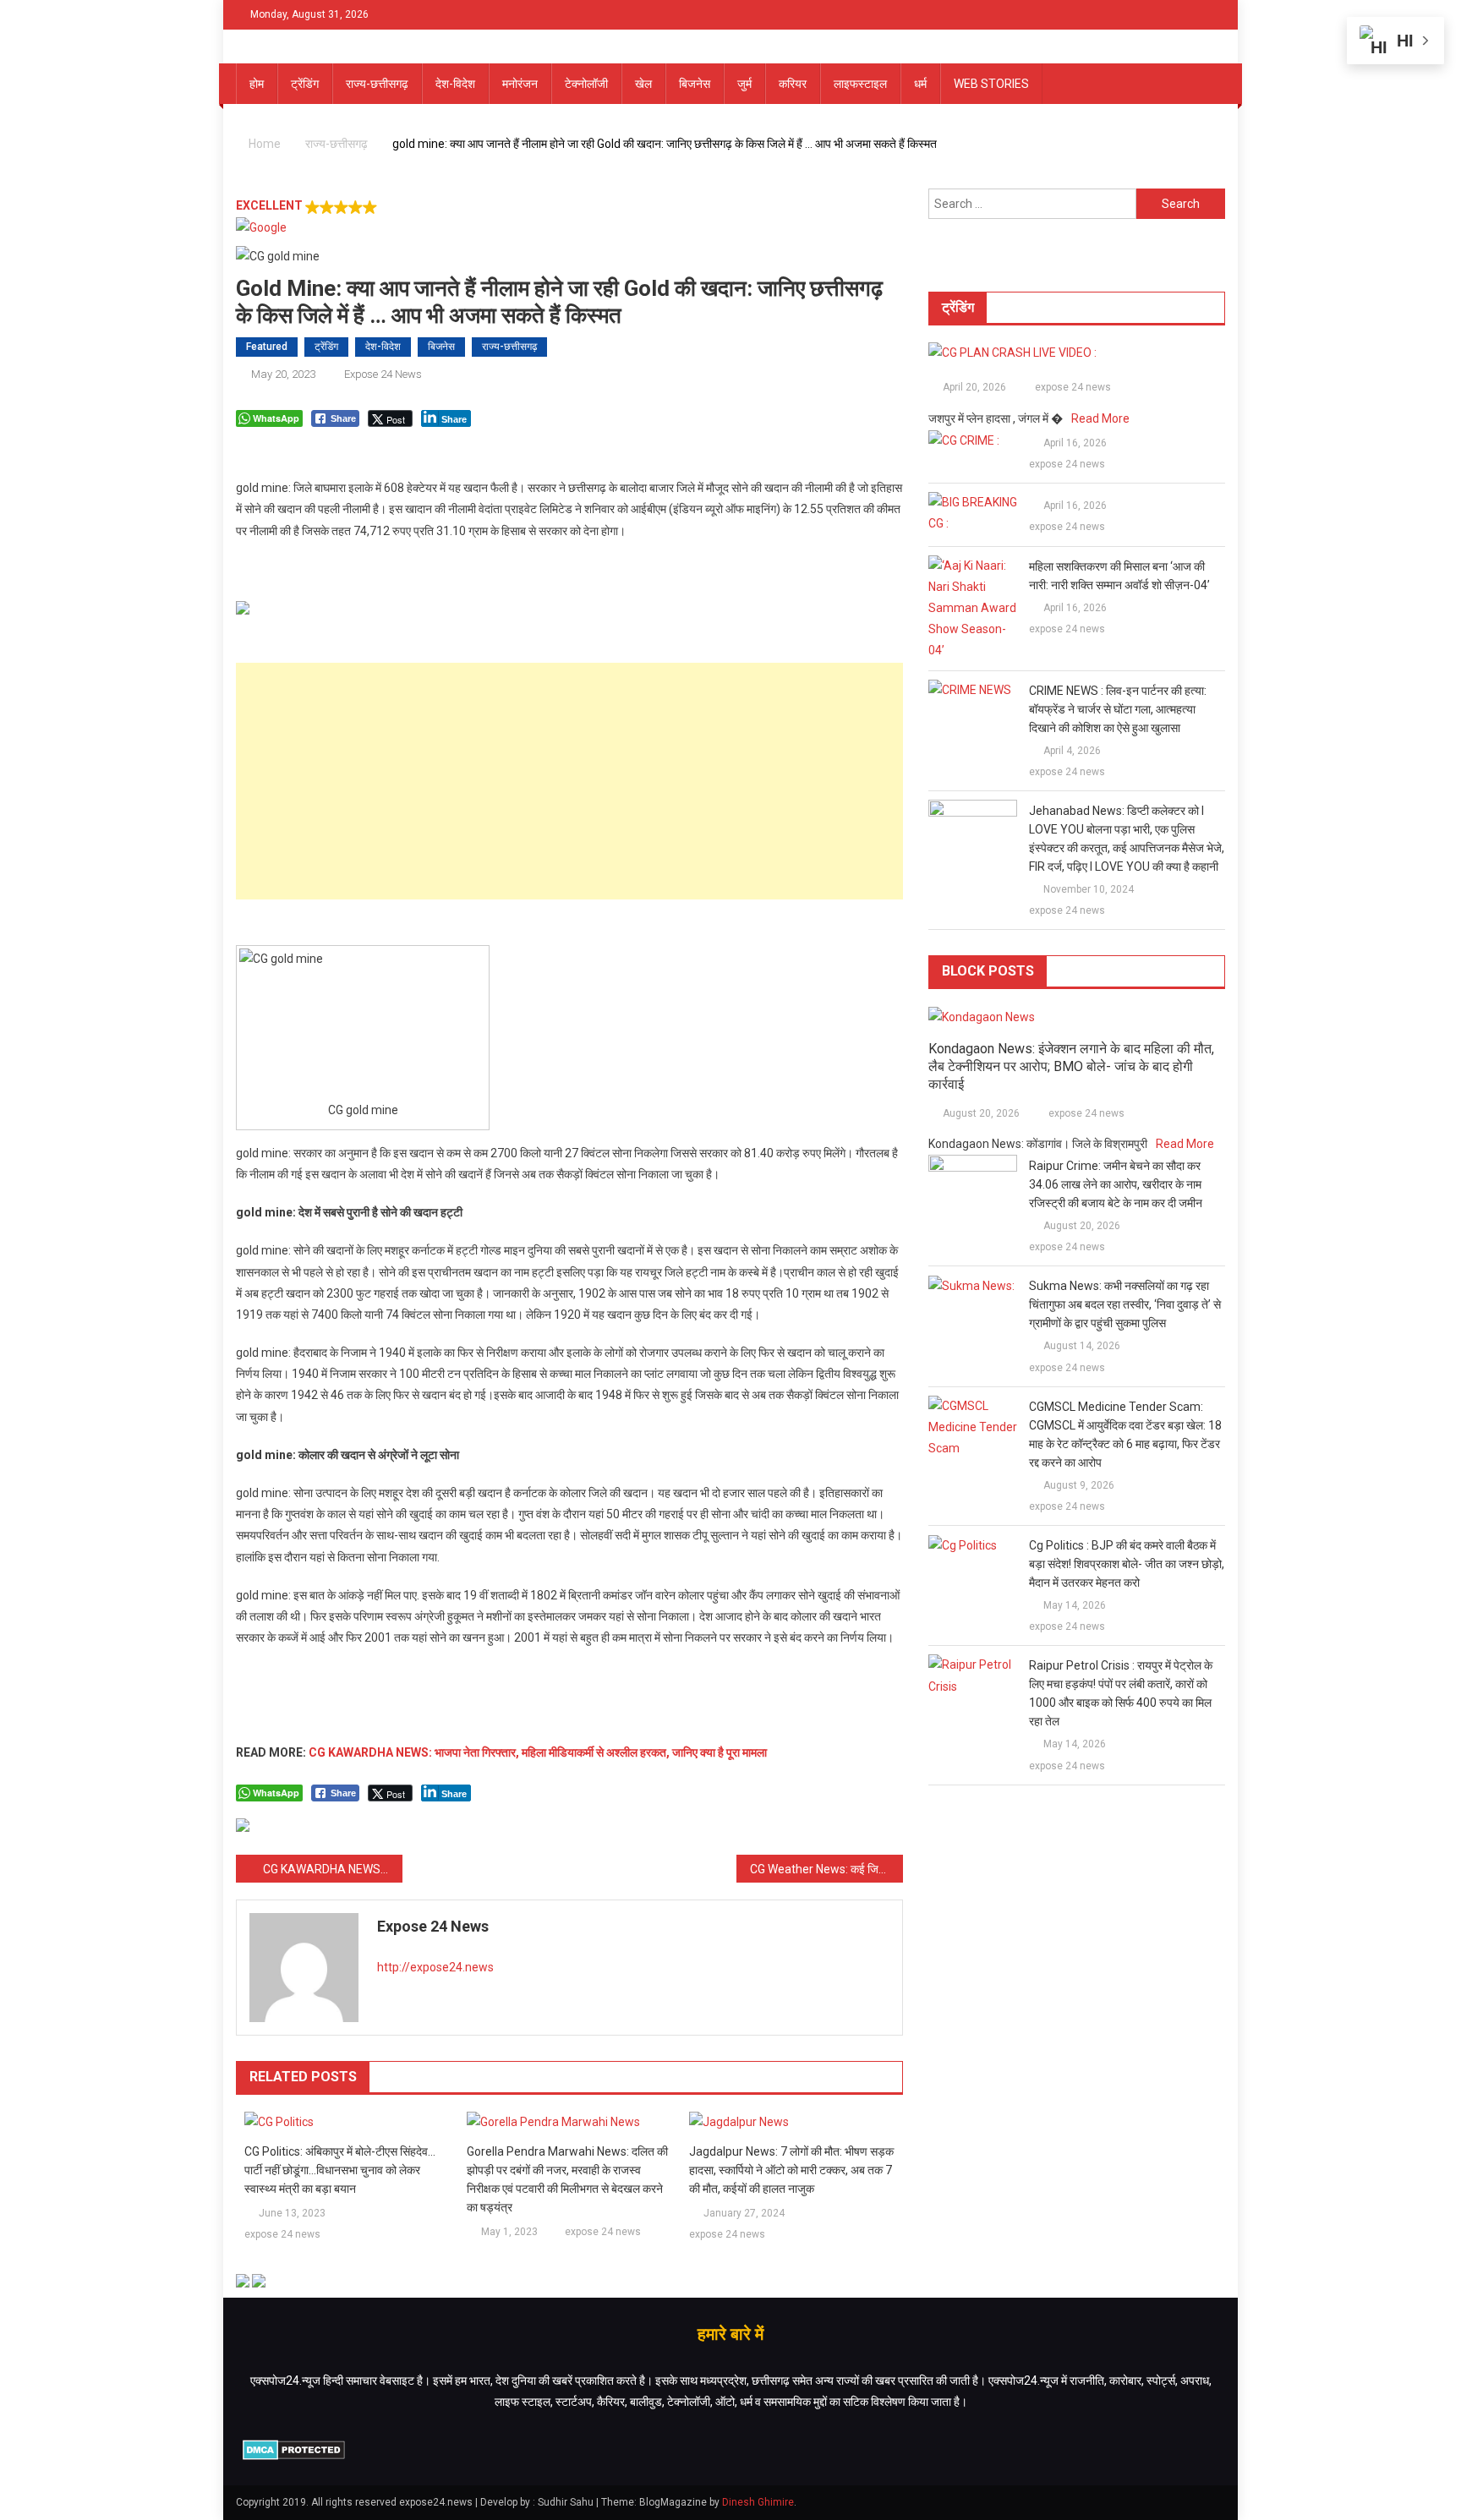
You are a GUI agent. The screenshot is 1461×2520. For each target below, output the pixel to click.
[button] (569, 217)
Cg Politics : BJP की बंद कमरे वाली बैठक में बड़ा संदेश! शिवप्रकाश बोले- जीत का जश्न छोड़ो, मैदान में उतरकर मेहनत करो (1127, 1564)
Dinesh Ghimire (758, 2502)
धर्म (920, 84)
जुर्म (744, 84)
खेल (643, 84)
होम (257, 84)
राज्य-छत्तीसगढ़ (377, 84)
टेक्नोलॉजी (586, 84)
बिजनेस (695, 84)
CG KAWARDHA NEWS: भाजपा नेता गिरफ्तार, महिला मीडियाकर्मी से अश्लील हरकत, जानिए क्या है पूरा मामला (538, 1752)
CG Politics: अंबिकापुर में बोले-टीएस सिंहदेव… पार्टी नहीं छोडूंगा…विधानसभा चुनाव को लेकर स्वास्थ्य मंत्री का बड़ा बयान (340, 2170)
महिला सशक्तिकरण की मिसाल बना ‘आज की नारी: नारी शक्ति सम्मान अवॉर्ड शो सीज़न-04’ (1119, 576)
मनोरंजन (520, 84)
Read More (1100, 418)
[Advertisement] (569, 781)
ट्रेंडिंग (305, 84)
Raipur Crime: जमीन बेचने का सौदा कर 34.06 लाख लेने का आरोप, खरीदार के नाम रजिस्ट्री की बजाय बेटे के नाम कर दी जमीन (1116, 1184)
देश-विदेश (455, 84)
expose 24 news (383, 374)
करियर (793, 84)
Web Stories (991, 84)
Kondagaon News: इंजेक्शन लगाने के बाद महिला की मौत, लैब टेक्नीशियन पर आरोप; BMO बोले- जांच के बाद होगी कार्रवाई (1071, 1066)
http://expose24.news (435, 1967)
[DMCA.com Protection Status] (294, 2449)
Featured (267, 347)
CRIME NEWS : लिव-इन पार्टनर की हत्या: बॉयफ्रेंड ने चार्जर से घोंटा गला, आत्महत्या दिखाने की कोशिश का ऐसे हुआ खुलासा (1118, 709)
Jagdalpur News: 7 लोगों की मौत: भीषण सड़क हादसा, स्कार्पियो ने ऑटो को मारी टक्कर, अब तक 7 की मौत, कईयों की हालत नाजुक (791, 2170)
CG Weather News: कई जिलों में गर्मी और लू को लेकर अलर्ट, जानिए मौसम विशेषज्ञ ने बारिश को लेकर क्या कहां (826, 1869)
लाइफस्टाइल (860, 84)
